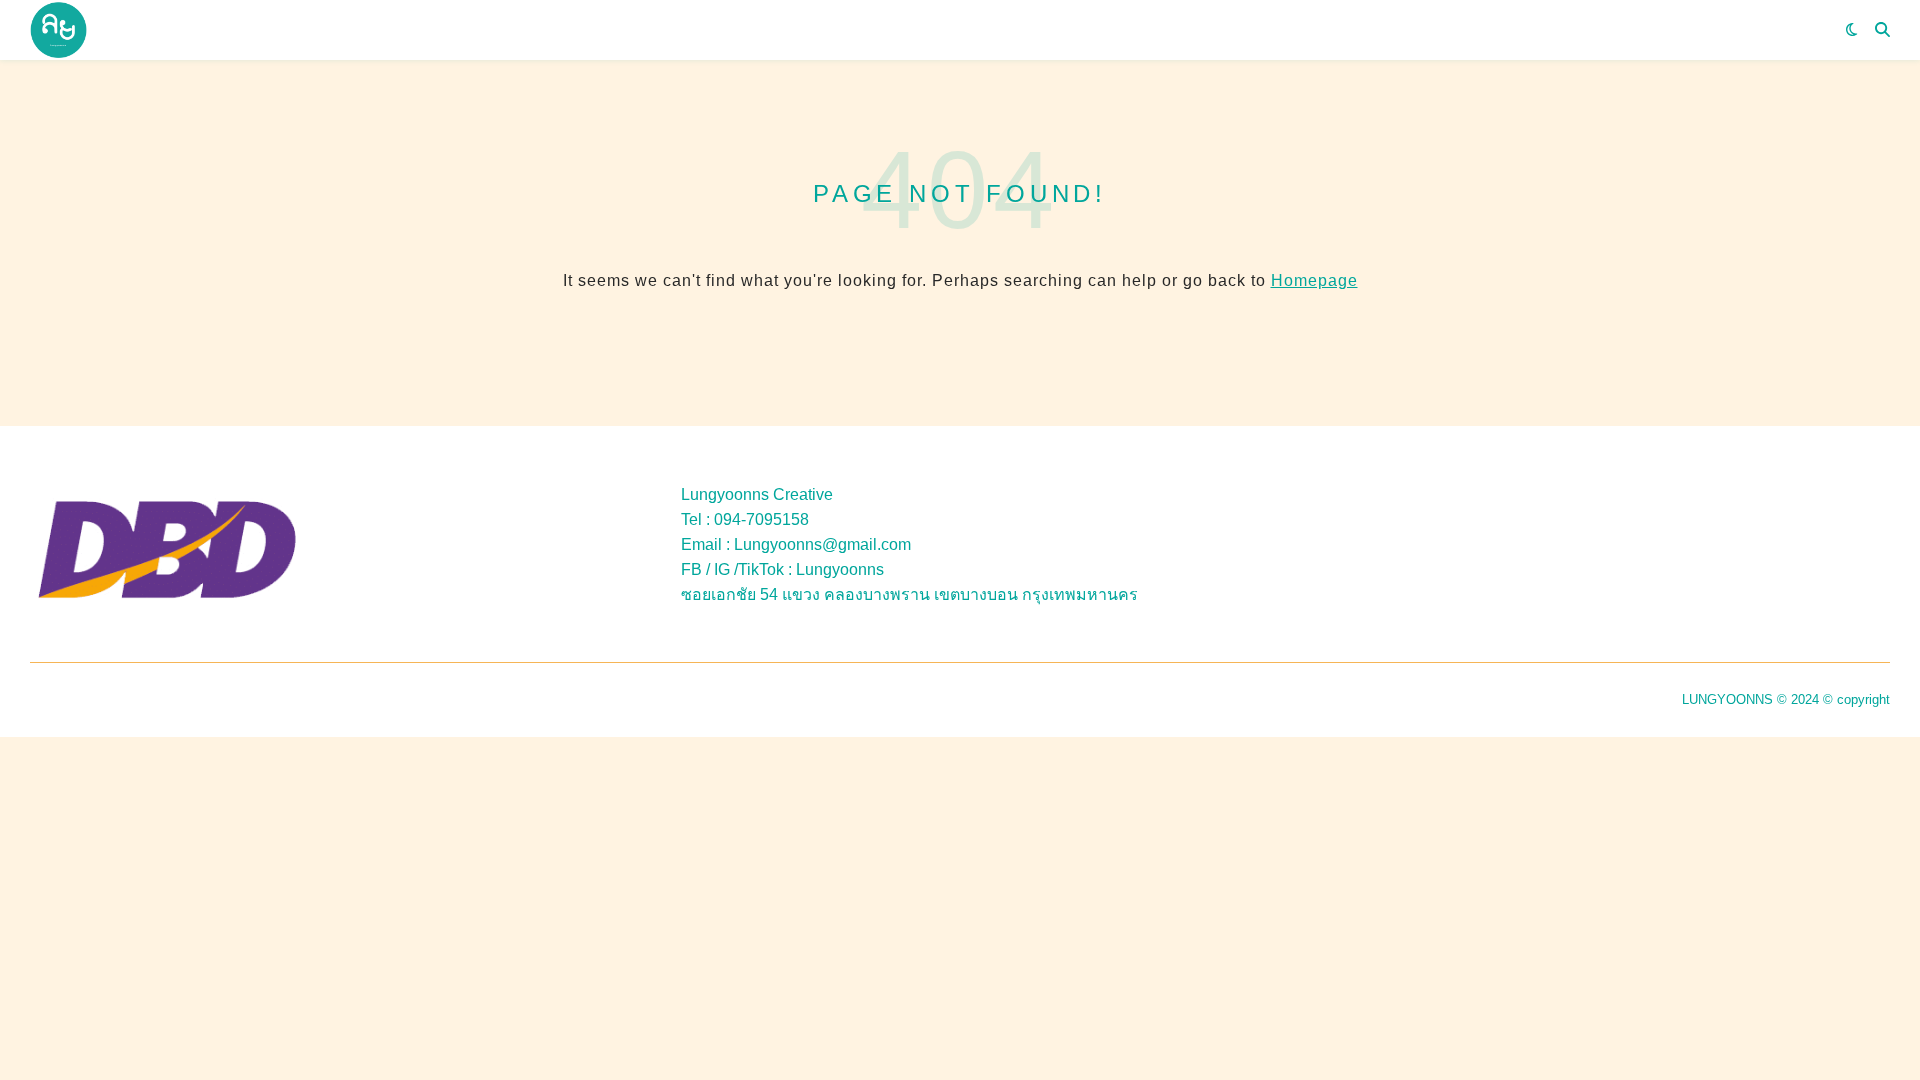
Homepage (1314, 280)
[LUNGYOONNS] (58, 30)
